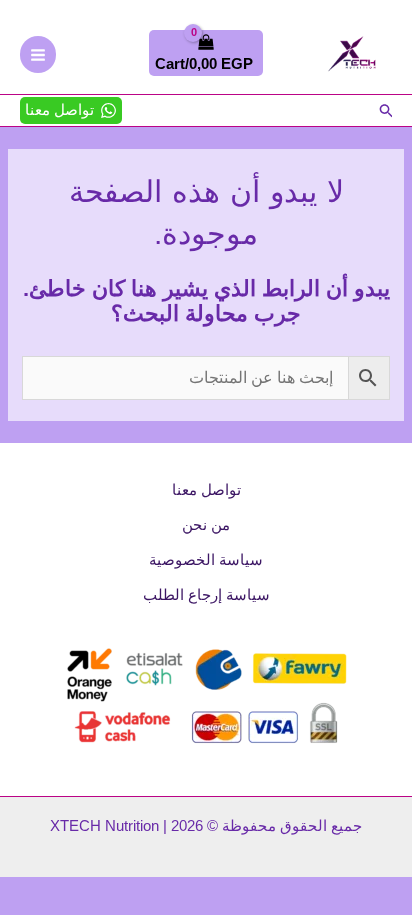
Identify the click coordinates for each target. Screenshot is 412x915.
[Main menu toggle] (38, 54)
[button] (385, 110)
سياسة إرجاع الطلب (206, 595)
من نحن (206, 525)
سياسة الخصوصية (206, 560)
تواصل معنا (206, 490)
